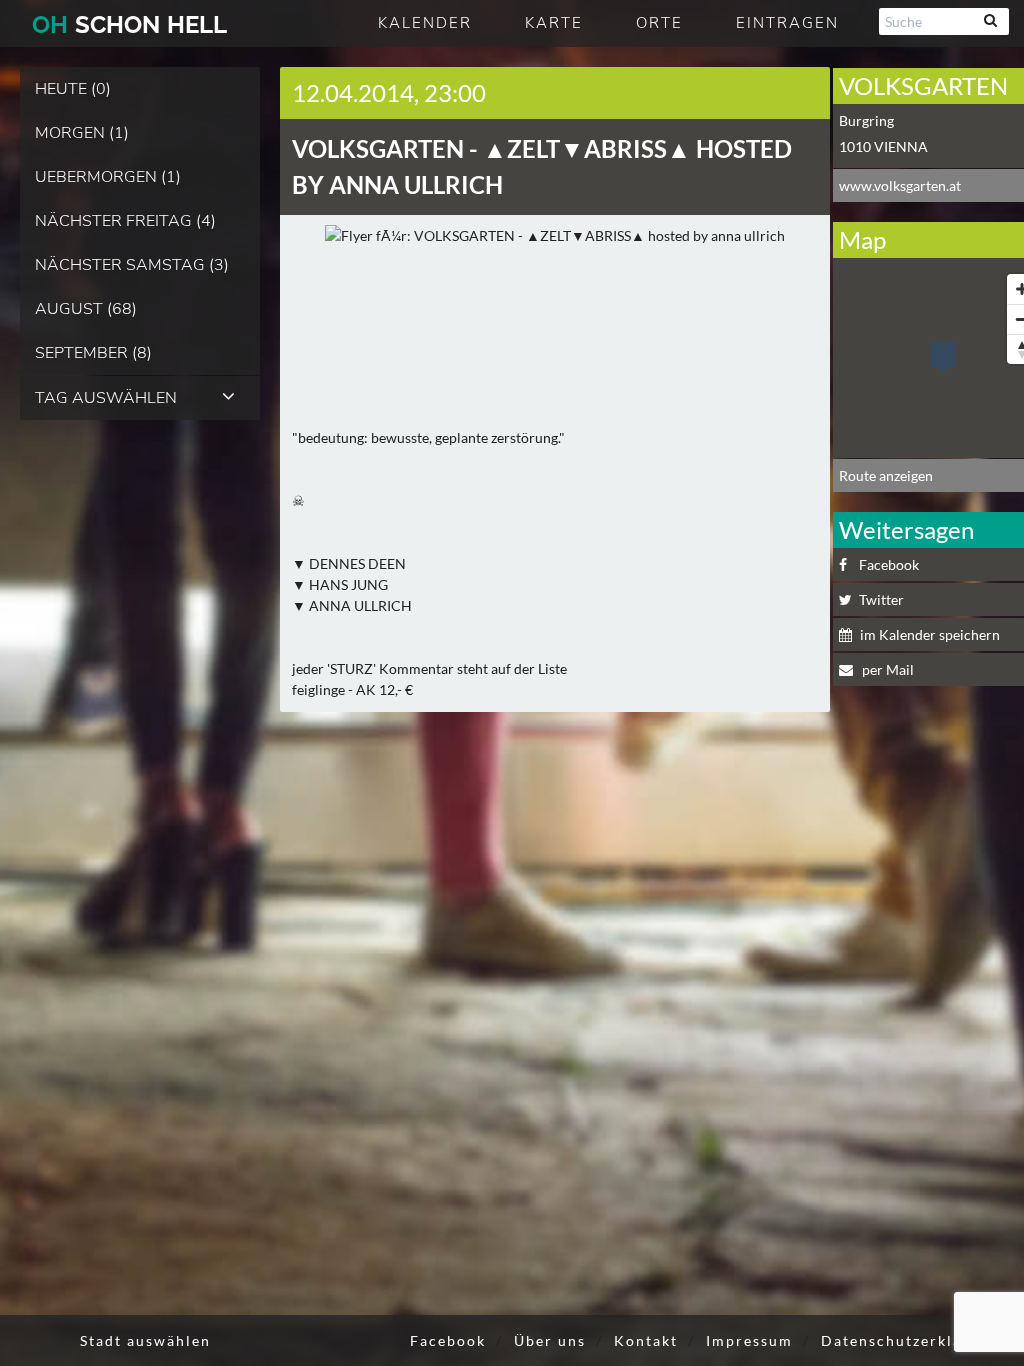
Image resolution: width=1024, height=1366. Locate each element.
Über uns (550, 1340)
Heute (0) (73, 89)
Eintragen (787, 23)
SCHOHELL (129, 24)
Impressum (749, 1340)
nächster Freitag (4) (125, 221)
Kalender (425, 23)
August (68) (86, 309)
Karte (554, 23)
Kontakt (646, 1340)
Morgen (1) (82, 133)
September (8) (93, 353)
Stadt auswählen (145, 1340)
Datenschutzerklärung (910, 1340)
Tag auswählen (106, 398)
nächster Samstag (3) (132, 265)
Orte (659, 23)
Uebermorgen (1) (108, 177)
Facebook (448, 1340)
